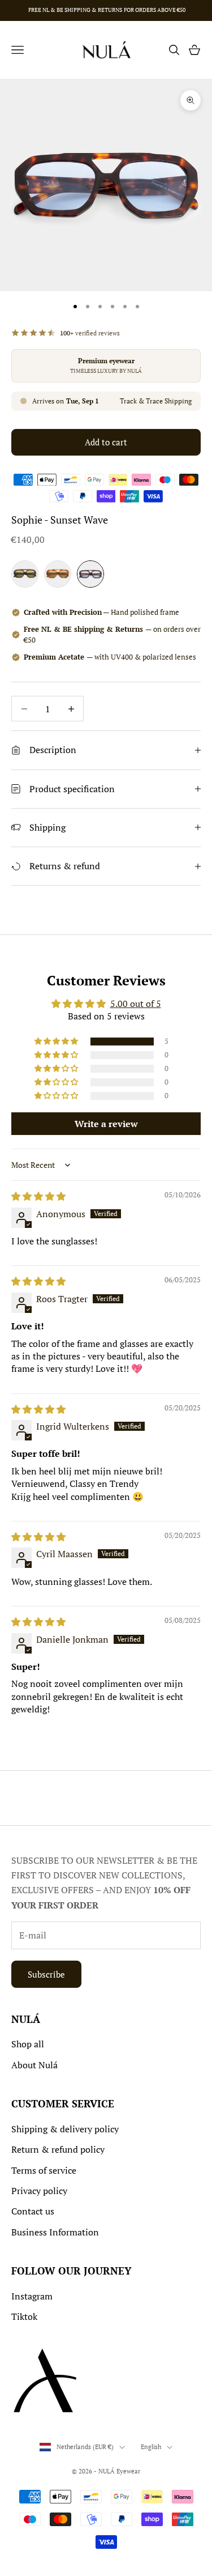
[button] (57, 1042)
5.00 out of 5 (136, 1004)
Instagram (32, 2296)
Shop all (28, 2044)
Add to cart (106, 442)
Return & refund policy (58, 2149)
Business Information (55, 2232)
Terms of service (44, 2170)
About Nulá (34, 2065)
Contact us (33, 2211)
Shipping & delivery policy (65, 2129)
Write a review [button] (106, 1124)
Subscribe (46, 1974)
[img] (38, 1196)
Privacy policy (39, 2191)
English (151, 2447)
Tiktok (24, 2316)
